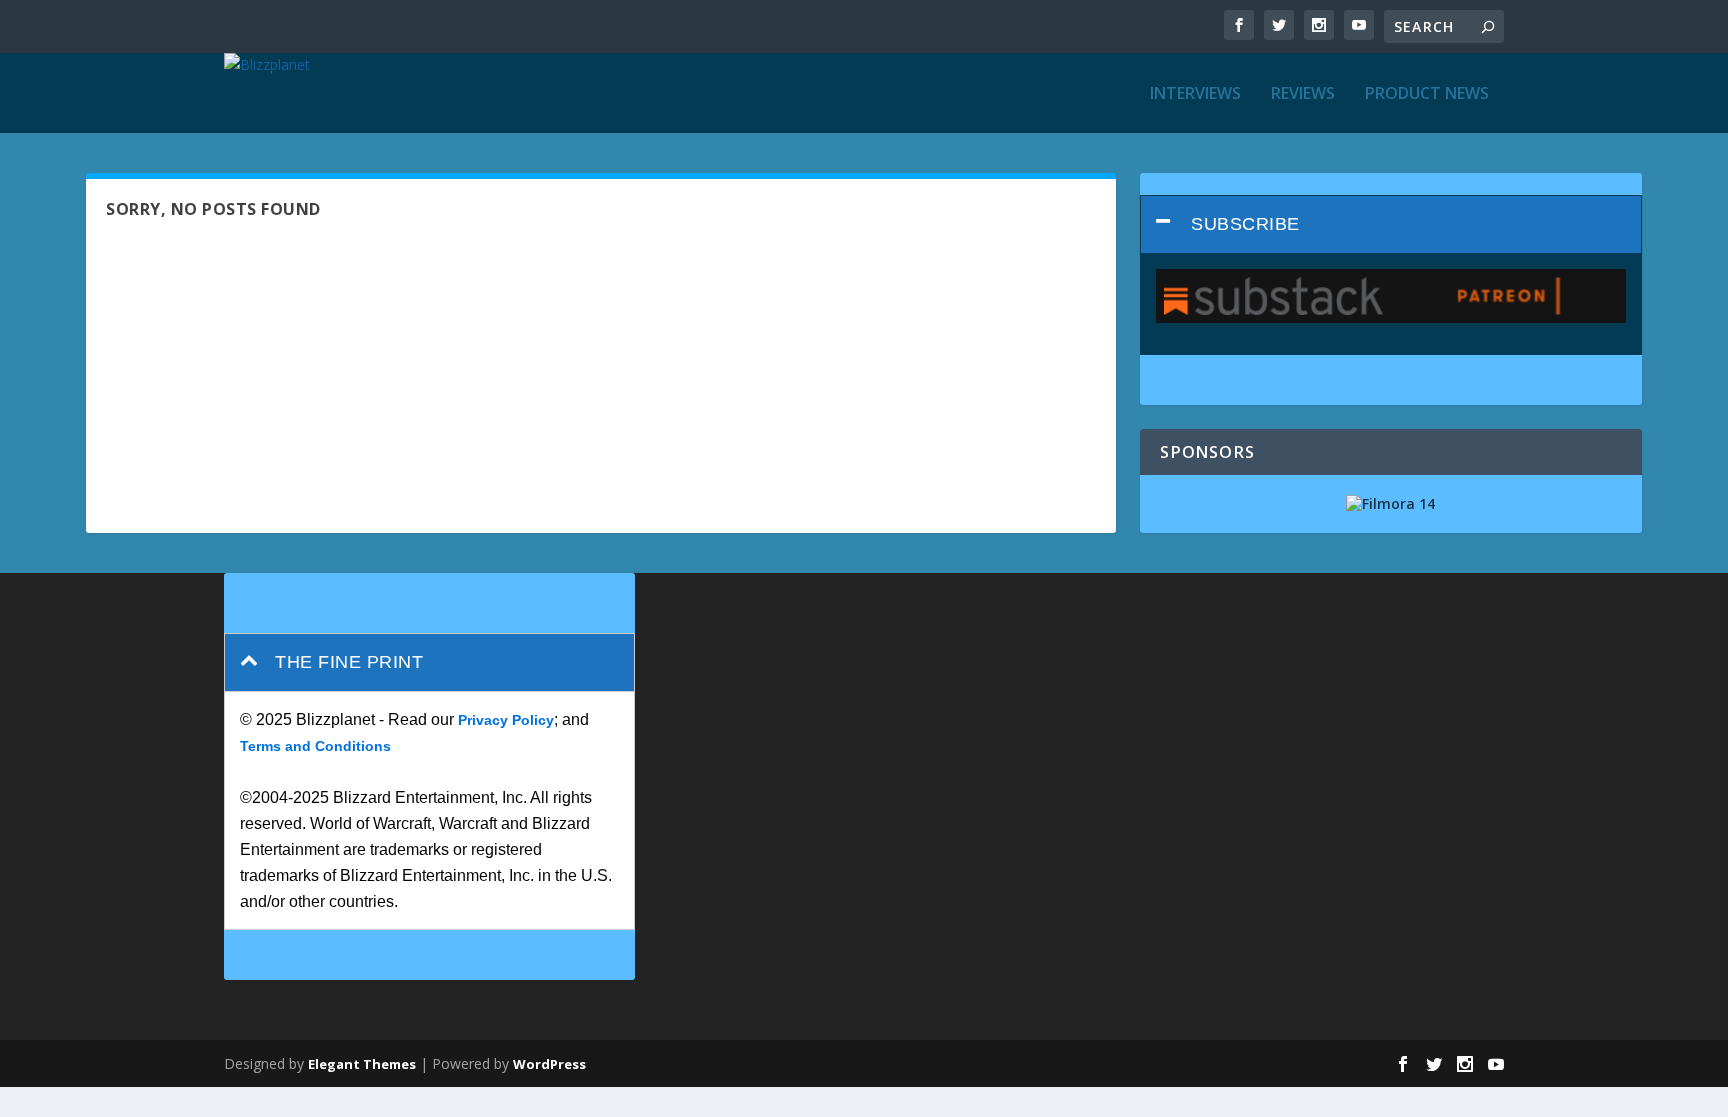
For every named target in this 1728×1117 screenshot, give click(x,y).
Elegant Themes (362, 1064)
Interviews (1195, 94)
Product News (1427, 94)
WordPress (549, 1064)
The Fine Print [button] (349, 662)
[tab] (1390, 224)
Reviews (1303, 94)
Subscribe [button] (1245, 224)
